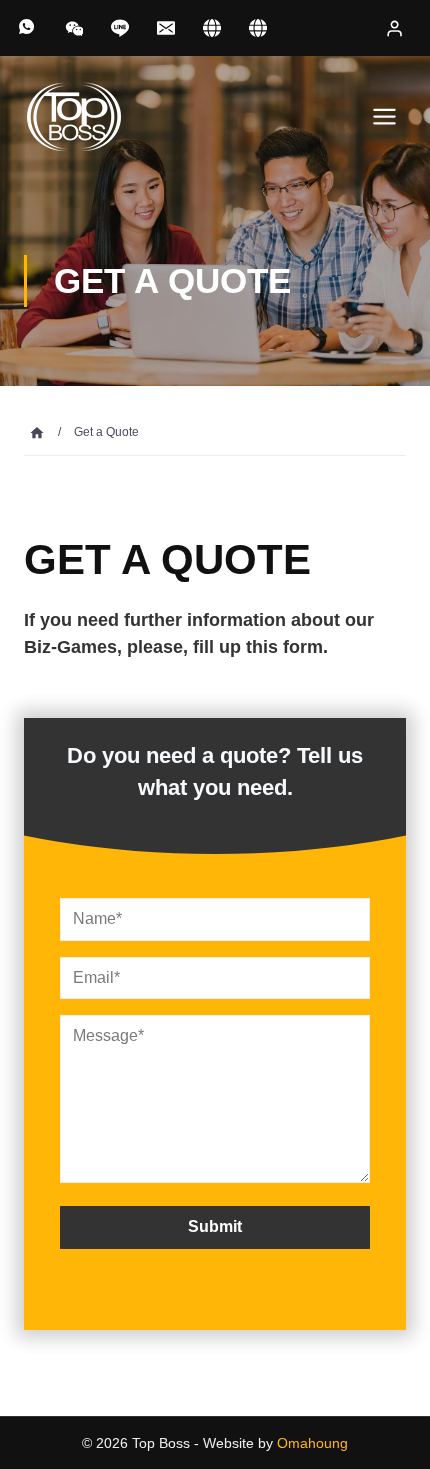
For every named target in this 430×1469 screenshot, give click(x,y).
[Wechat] (74, 28)
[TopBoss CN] (258, 28)
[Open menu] (384, 116)
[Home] (37, 432)
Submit (215, 1226)
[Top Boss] (74, 116)
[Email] (166, 28)
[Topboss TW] (212, 28)
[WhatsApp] (28, 28)
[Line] (120, 28)
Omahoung (312, 1443)
